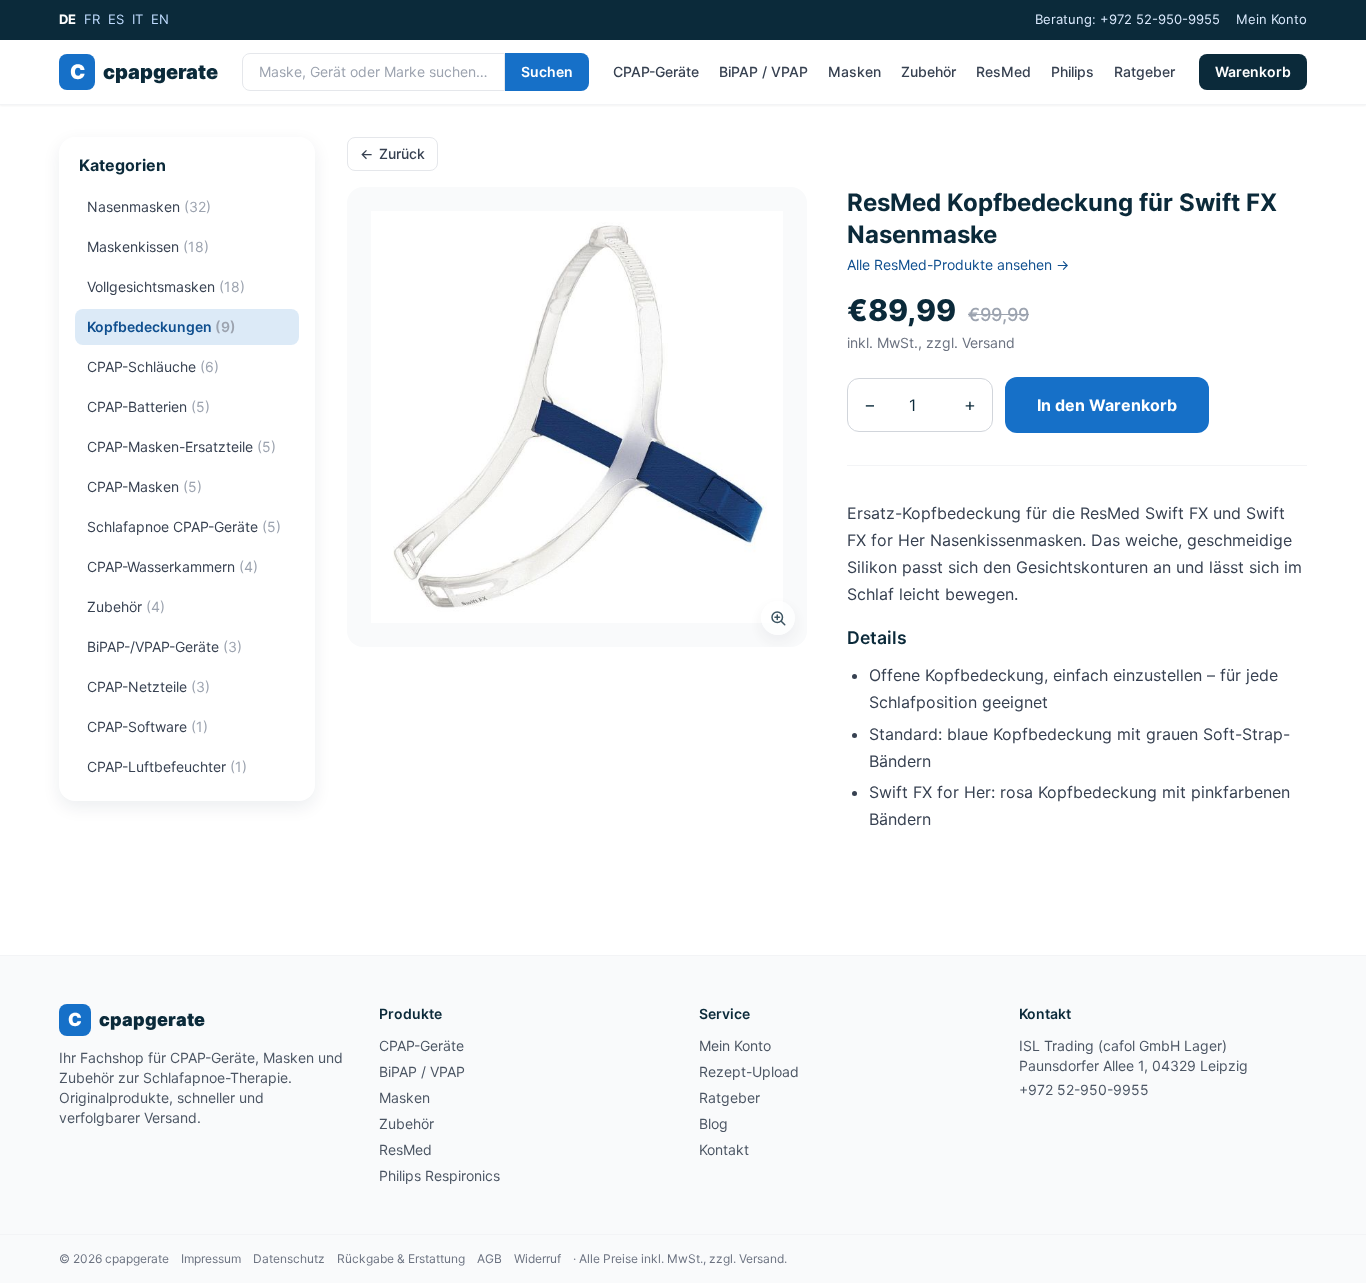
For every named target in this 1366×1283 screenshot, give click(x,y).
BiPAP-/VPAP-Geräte (164, 646)
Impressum (211, 1258)
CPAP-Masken (144, 486)
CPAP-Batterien (148, 406)
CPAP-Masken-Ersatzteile (181, 446)
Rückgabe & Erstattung (401, 1258)
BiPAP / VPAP (763, 71)
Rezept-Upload (749, 1071)
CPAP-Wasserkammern (172, 566)
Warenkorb (1253, 71)
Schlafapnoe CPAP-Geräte (184, 526)
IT (137, 19)
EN (160, 19)
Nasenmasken (149, 206)
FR (92, 19)
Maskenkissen (148, 246)
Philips (1072, 71)
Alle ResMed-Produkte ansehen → (958, 264)
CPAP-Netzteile (148, 686)
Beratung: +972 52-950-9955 (1127, 19)
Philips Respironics (439, 1175)
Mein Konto (1271, 19)
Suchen (547, 71)
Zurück (392, 153)
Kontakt (724, 1149)
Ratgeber (1144, 71)
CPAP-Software (147, 726)
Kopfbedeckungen (161, 326)
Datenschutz (289, 1258)
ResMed (1003, 71)
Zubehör (928, 71)
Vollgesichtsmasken (166, 286)
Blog (713, 1123)
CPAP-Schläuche (153, 366)
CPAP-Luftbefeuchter (167, 766)
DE (67, 19)
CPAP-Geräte (656, 71)
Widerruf (537, 1258)
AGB (489, 1258)
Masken (854, 71)
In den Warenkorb (1107, 405)
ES (116, 19)
